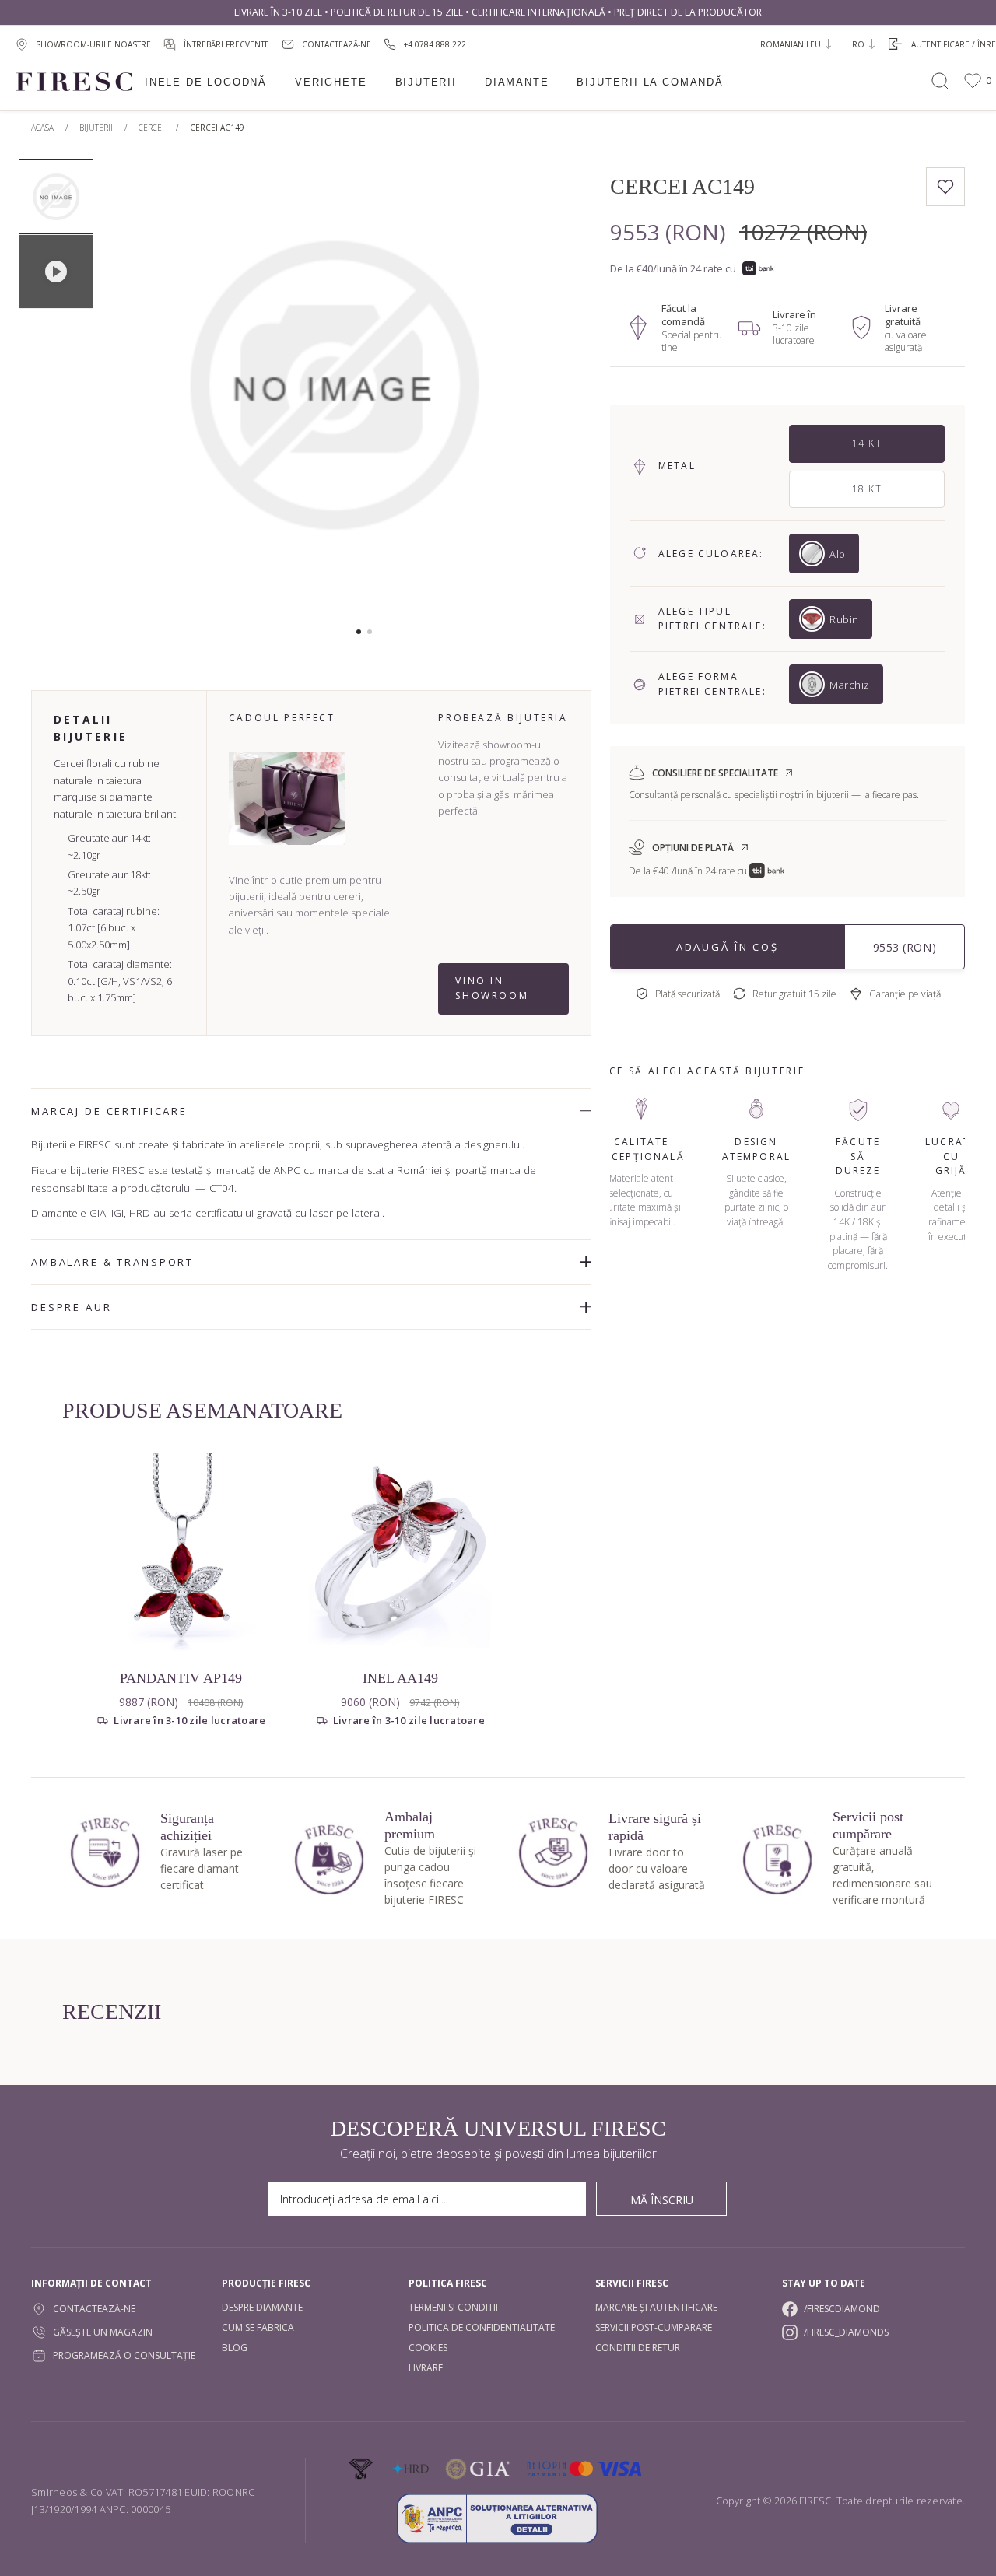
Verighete (331, 82)
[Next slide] (534, 393)
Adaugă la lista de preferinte (945, 187)
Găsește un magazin (103, 2332)
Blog (235, 2348)
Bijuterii (426, 82)
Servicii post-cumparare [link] (654, 2327)
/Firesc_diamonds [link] (846, 2332)
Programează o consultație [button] (124, 2355)
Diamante (517, 82)
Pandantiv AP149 (181, 1678)
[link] (425, 44)
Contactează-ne (94, 2309)
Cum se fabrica (258, 2327)
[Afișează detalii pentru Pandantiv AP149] (181, 1553)
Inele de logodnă (206, 82)
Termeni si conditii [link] (453, 2307)
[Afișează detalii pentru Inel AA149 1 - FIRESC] (401, 1553)
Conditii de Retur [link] (638, 2348)
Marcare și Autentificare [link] (656, 2307)
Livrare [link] (426, 2368)
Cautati (940, 81)
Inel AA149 (400, 1678)
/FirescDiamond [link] (842, 2309)
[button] (359, 632)
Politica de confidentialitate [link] (482, 2327)
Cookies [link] (428, 2348)
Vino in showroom (492, 988)
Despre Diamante (262, 2307)
